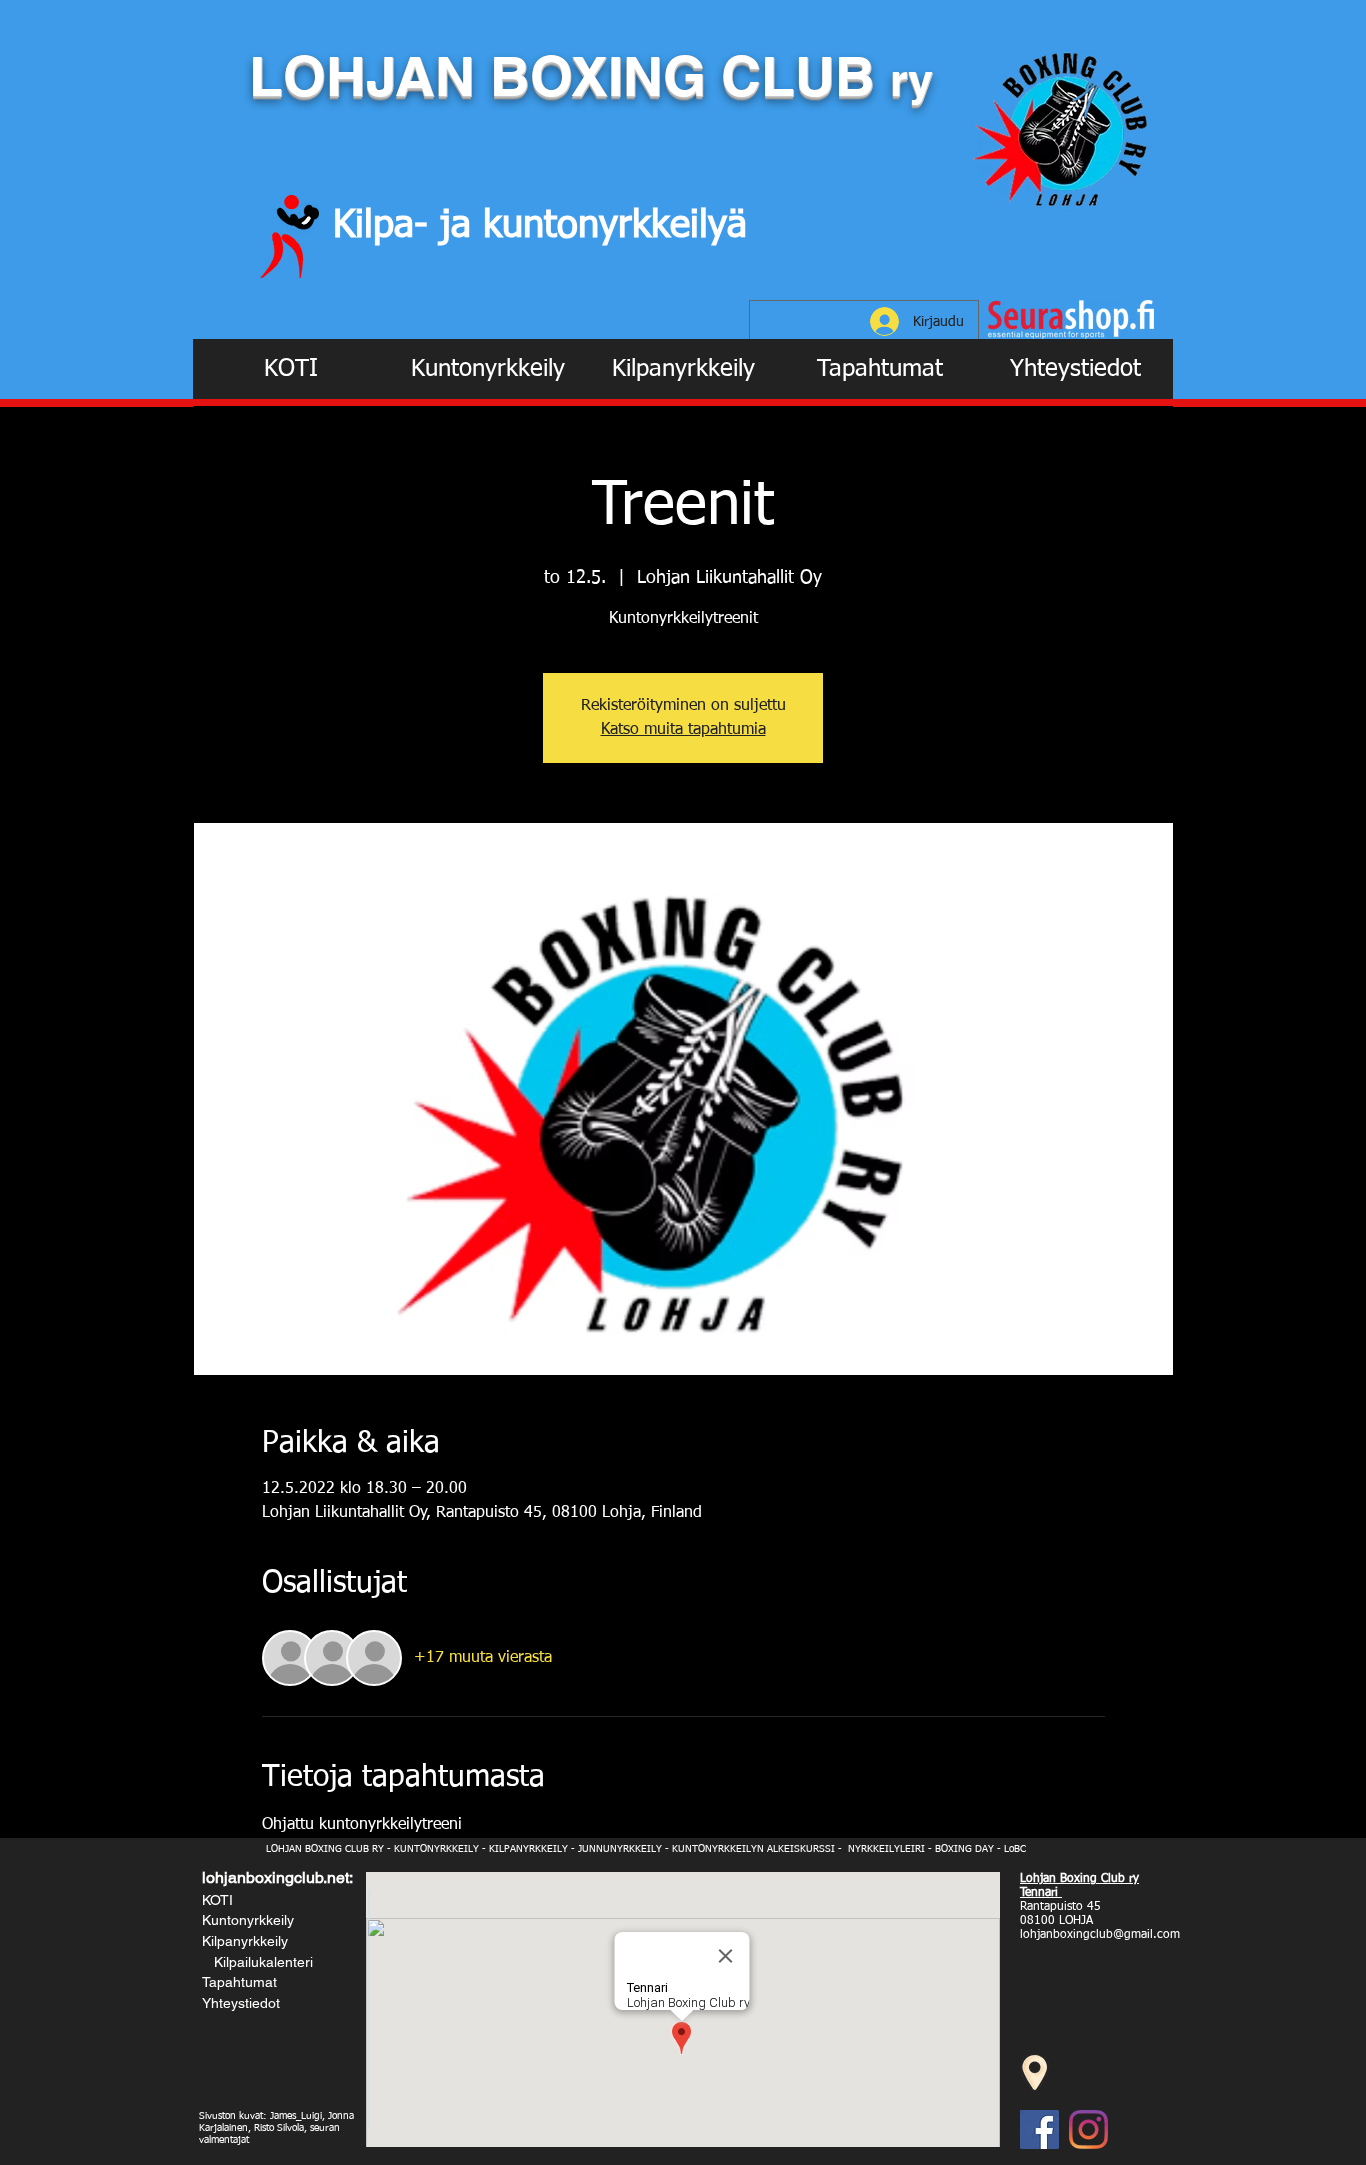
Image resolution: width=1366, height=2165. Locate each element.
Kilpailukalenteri (259, 1962)
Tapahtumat (239, 1982)
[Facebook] (1039, 2129)
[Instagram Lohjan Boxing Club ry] (1088, 2129)
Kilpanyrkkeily (245, 1941)
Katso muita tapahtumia (683, 730)
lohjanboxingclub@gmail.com (1100, 1935)
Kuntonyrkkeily (248, 1920)
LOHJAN (369, 76)
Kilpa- (386, 226)
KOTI (217, 1900)
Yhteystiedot (241, 2003)
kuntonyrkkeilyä (615, 226)
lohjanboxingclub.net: (277, 1877)
